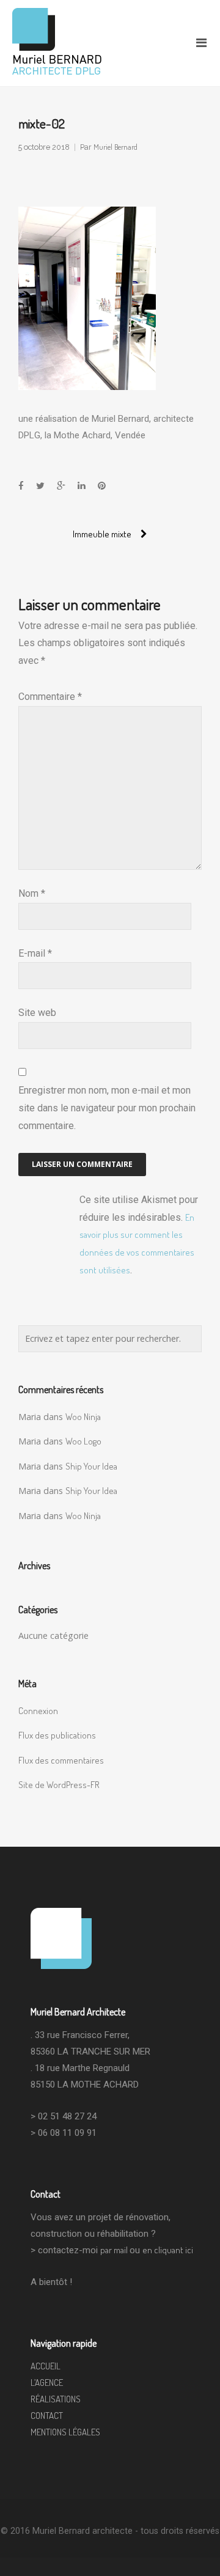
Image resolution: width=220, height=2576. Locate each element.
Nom (32, 893)
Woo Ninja (83, 1417)
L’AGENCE (47, 2383)
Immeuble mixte (102, 534)
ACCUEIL (46, 2366)
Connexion (38, 1711)
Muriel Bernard (116, 147)
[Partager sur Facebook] (21, 486)
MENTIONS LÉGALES (65, 2432)
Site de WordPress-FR (59, 1785)
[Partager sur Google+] (61, 486)
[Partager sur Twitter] (40, 486)
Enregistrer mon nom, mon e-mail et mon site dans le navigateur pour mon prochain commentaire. (107, 1108)
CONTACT (47, 2416)
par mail (115, 2250)
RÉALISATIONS (56, 2399)
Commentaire (50, 697)
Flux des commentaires (61, 1760)
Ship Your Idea (91, 1466)
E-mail (35, 953)
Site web (37, 1013)
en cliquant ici (168, 2250)
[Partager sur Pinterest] (102, 486)
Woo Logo (83, 1441)
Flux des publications (57, 1735)
